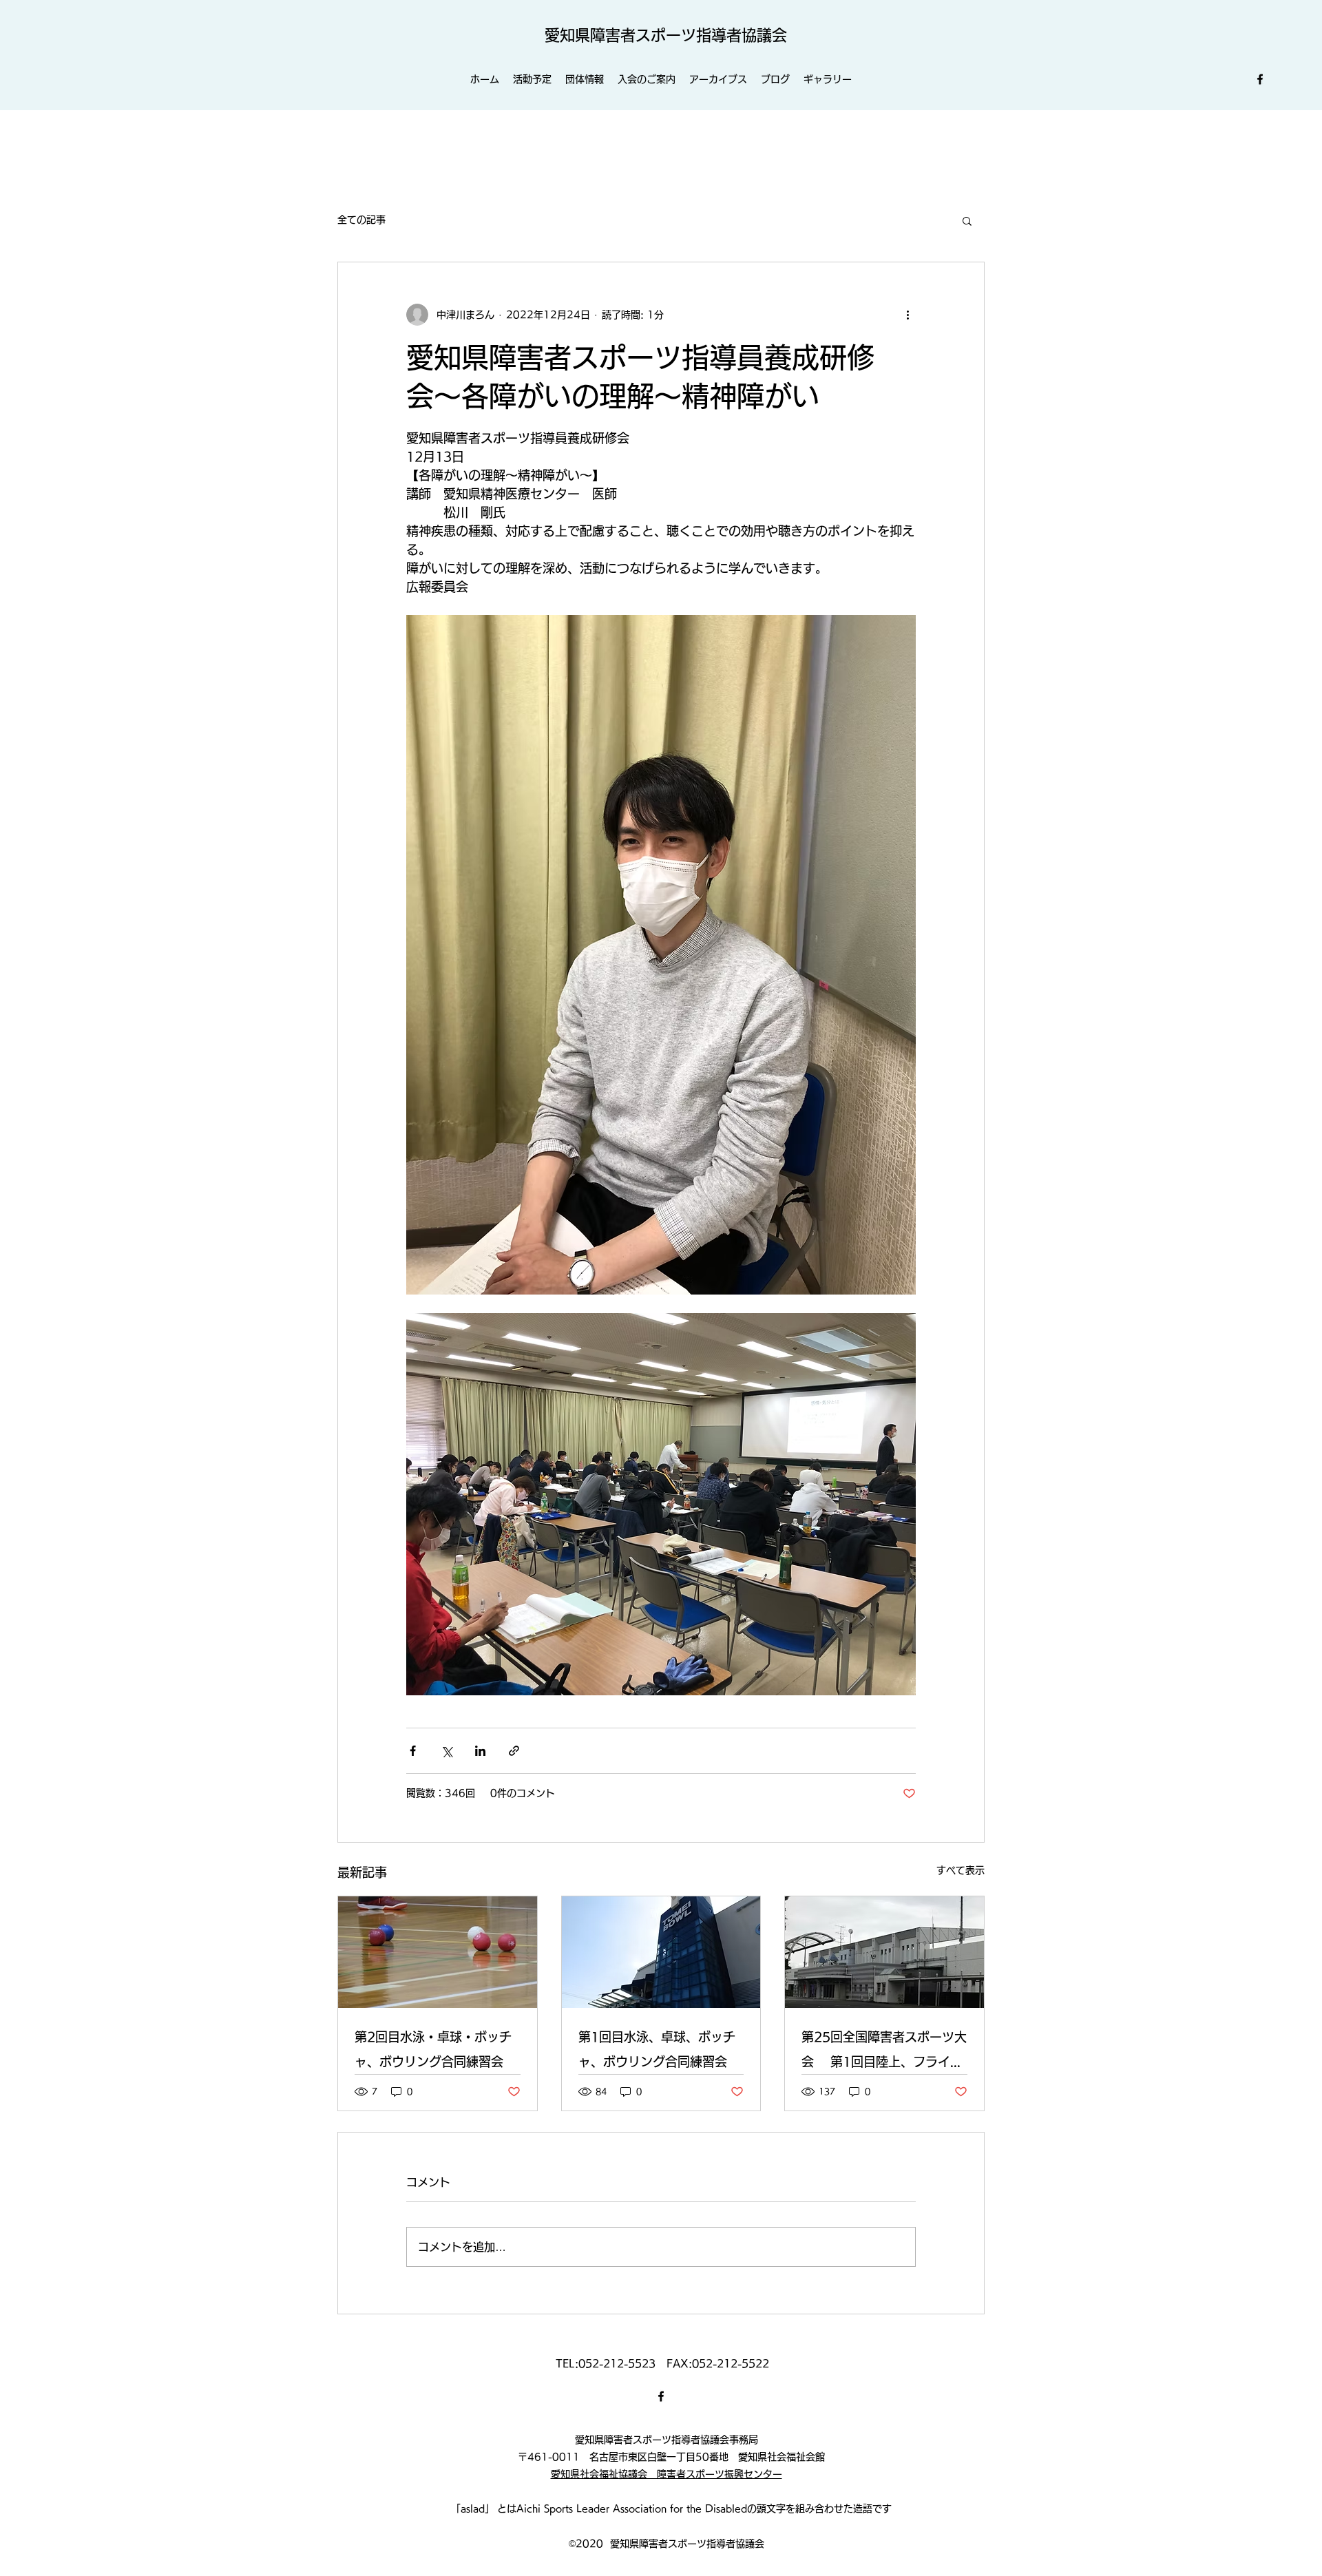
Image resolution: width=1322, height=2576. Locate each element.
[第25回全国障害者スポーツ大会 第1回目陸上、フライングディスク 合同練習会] (884, 1952)
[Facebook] (1260, 79)
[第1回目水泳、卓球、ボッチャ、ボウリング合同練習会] (661, 1952)
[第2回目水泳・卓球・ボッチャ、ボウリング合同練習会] (438, 1952)
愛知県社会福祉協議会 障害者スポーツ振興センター (667, 2474)
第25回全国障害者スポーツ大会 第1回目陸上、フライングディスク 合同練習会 (884, 2052)
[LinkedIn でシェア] (480, 1751)
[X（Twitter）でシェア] (447, 1751)
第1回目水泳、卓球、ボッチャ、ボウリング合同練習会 (657, 2049)
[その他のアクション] (907, 315)
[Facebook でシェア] (413, 1751)
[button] (967, 220)
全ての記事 (361, 220)
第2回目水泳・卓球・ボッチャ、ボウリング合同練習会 (433, 2049)
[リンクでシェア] (514, 1751)
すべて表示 (961, 1870)
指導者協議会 (742, 35)
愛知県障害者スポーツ (620, 35)
